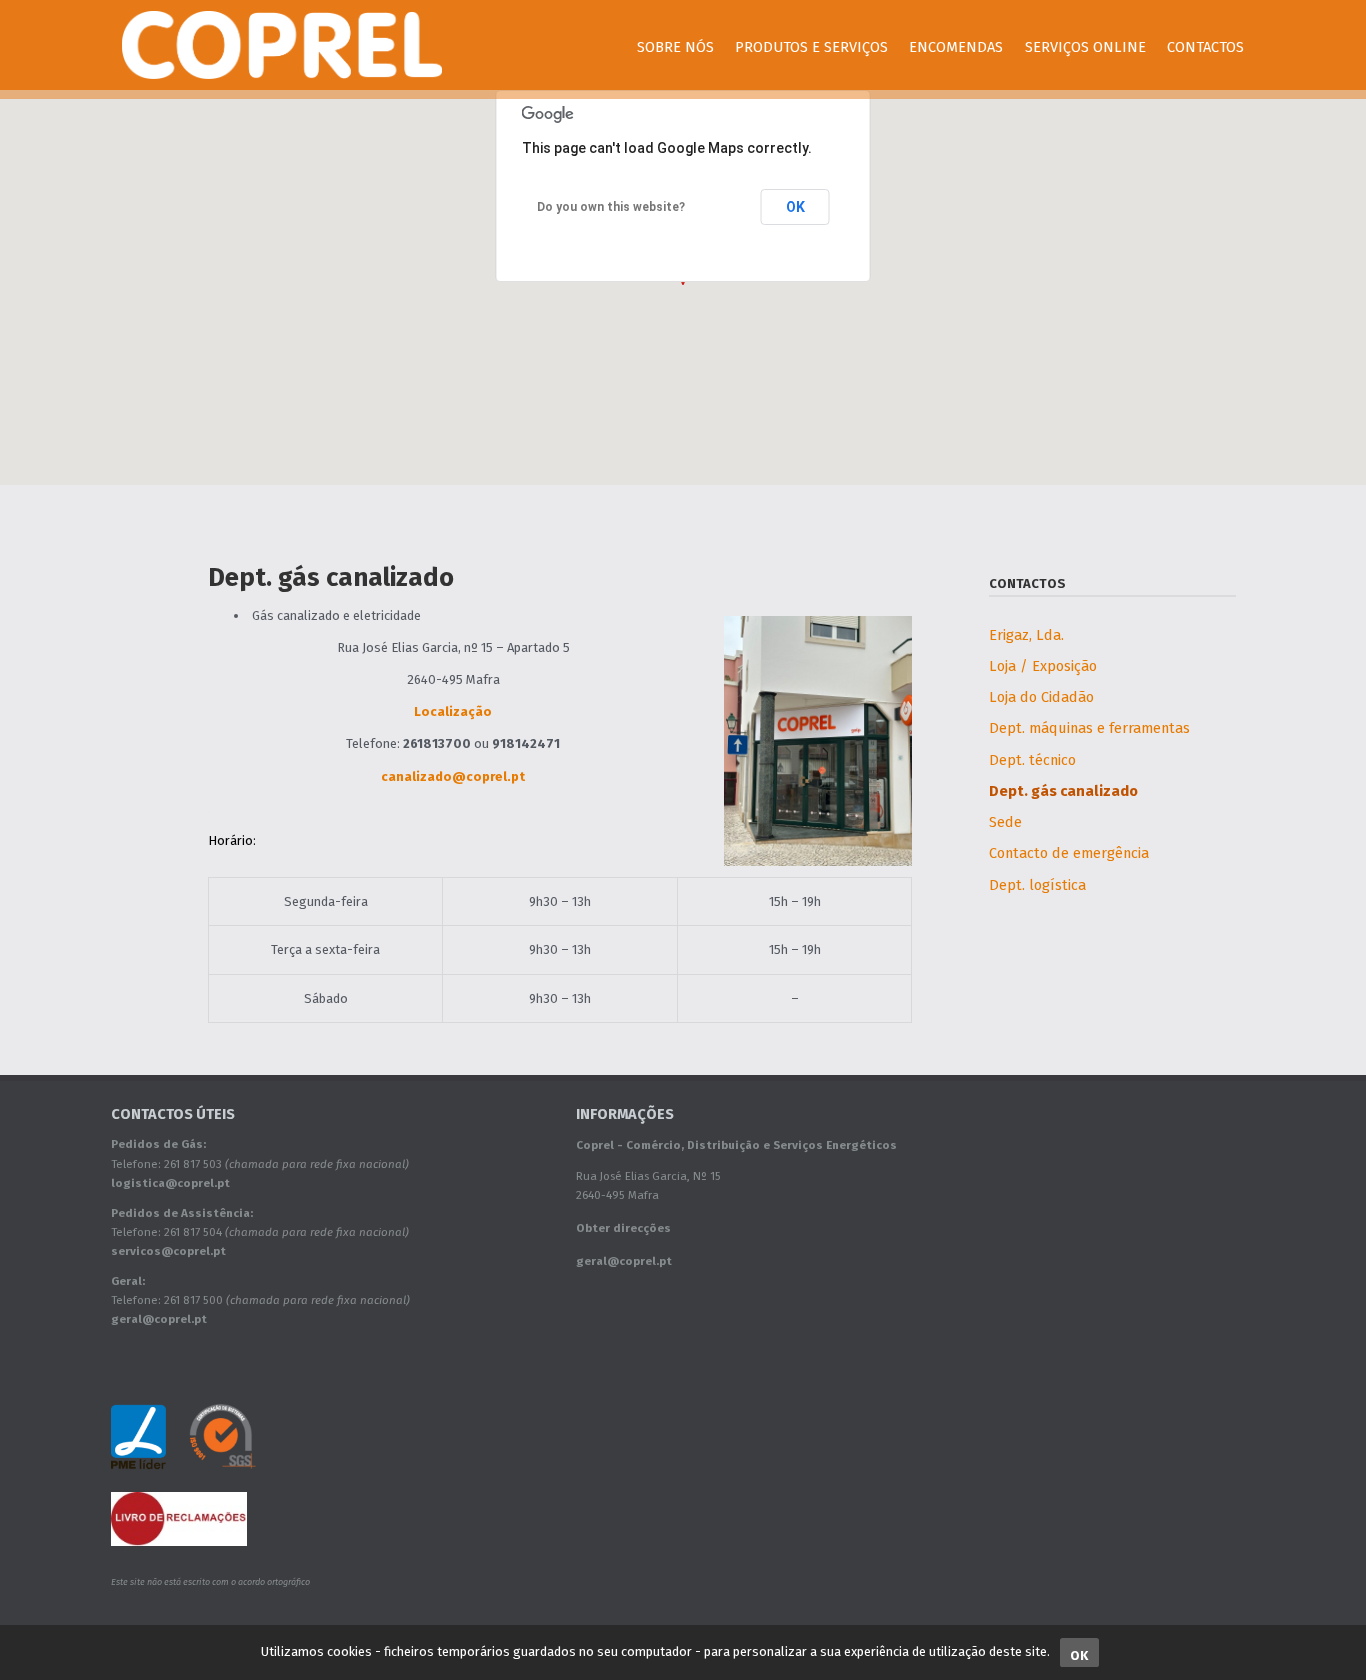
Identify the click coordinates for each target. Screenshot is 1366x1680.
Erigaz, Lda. (1026, 635)
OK (795, 207)
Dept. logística (1037, 885)
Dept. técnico (1032, 760)
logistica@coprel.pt (170, 1183)
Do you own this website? (611, 207)
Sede (1005, 822)
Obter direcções (623, 1228)
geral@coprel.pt (159, 1319)
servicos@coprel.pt (168, 1251)
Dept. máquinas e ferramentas (1089, 728)
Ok (1079, 1655)
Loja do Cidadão (1041, 697)
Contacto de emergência (1069, 853)
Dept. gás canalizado (1063, 791)
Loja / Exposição (1043, 666)
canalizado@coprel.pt (453, 776)
